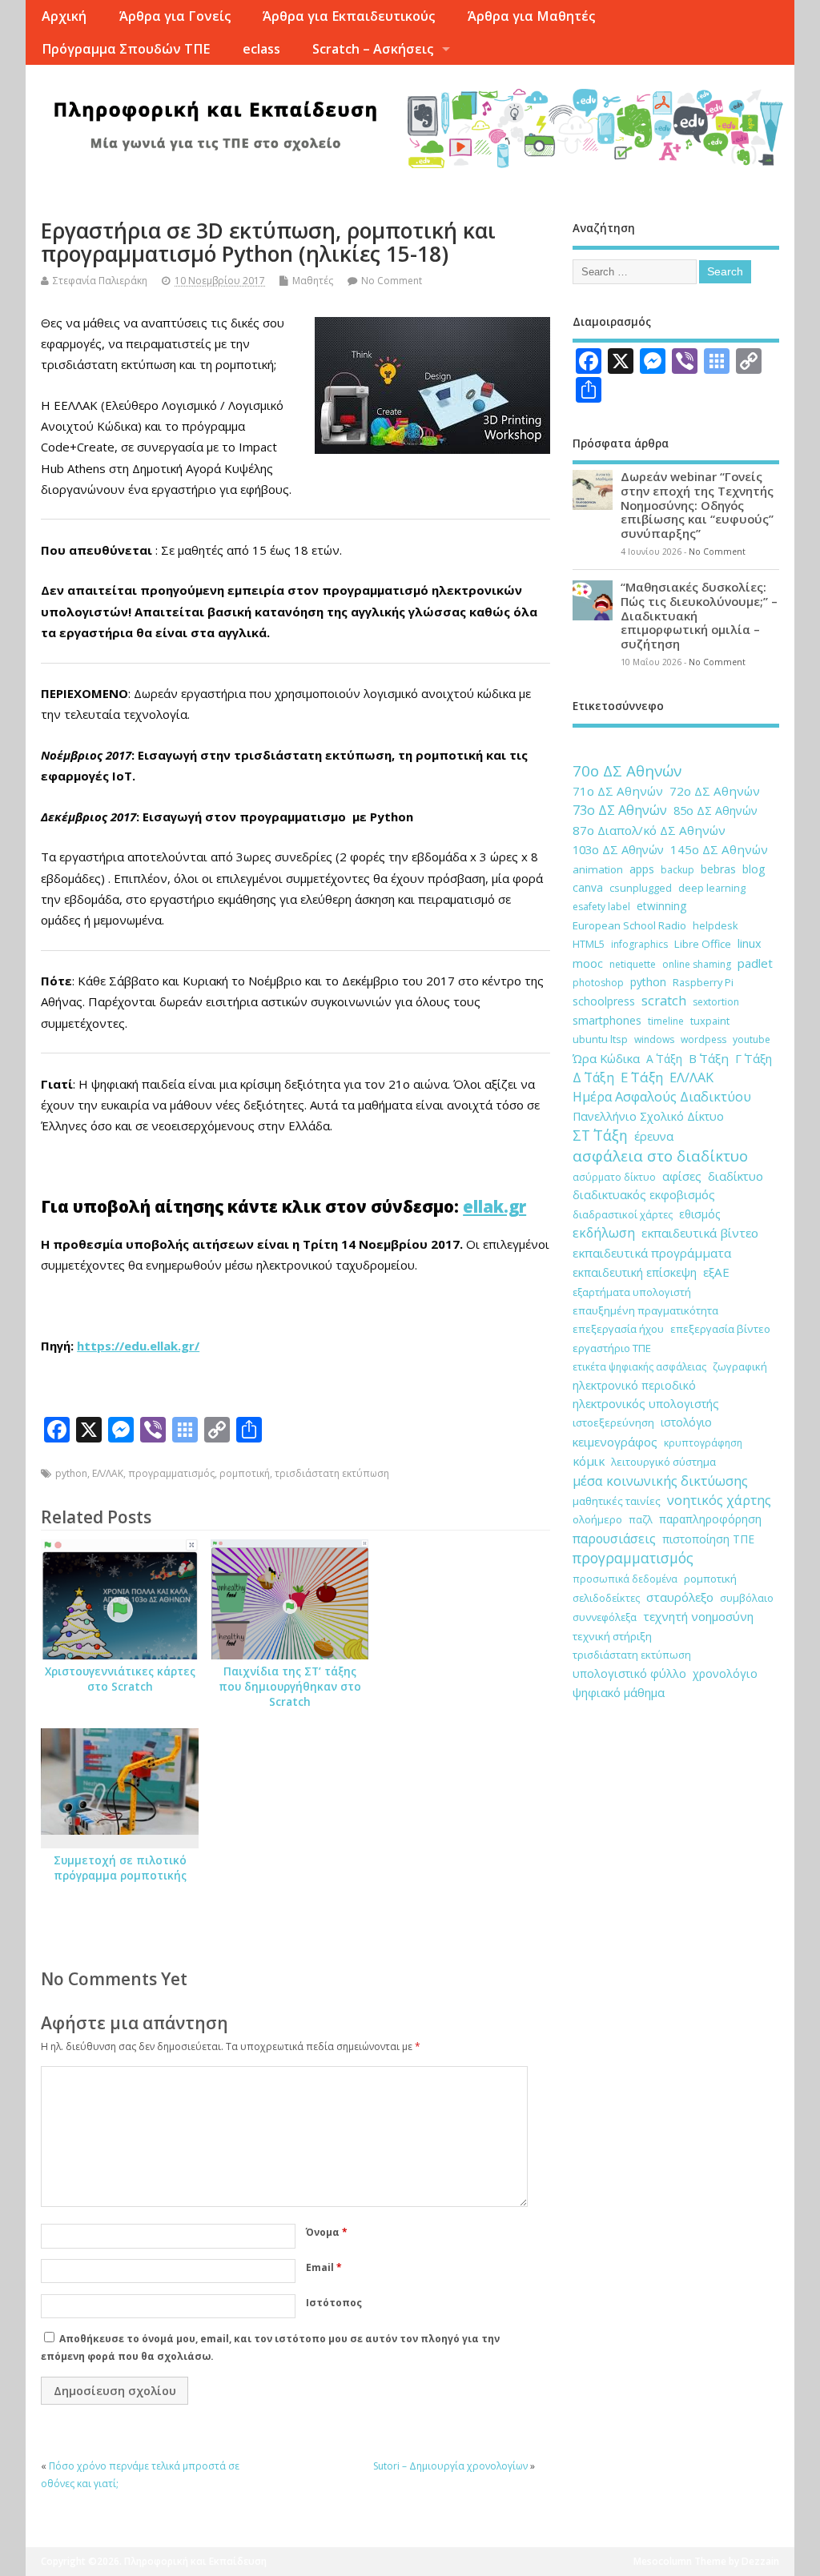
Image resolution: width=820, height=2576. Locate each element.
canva (588, 887)
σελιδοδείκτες (606, 1598)
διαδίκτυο (736, 1176)
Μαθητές (313, 281)
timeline (666, 1021)
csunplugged (641, 888)
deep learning (712, 888)
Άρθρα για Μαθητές (531, 16)
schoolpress (604, 1001)
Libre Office (703, 944)
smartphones (607, 1020)
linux (750, 943)
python (71, 1473)
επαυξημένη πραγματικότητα (645, 1310)
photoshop (598, 983)
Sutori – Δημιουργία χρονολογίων (450, 2466)
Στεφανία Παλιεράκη (100, 281)
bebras (718, 869)
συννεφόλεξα (605, 1617)
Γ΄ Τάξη (754, 1058)
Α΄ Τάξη (664, 1059)
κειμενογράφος (615, 1442)
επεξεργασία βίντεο (720, 1329)
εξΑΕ (716, 1272)
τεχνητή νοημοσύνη (698, 1616)
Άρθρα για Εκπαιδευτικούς (349, 16)
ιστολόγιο (686, 1422)
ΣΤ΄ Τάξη (600, 1135)
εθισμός (699, 1214)
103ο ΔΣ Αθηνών (618, 849)
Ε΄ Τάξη (642, 1077)
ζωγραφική (740, 1366)
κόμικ (589, 1461)
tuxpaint (710, 1021)
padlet (755, 963)
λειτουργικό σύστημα (663, 1462)
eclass (261, 49)
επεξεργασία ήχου (618, 1329)
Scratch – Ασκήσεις (373, 49)
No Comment (392, 281)
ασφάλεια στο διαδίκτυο (660, 1156)
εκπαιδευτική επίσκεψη (635, 1272)
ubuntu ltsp (600, 1039)
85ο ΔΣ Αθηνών (715, 811)
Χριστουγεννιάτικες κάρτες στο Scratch (120, 1679)
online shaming (697, 964)
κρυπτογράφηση (703, 1443)
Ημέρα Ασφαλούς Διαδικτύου (662, 1097)
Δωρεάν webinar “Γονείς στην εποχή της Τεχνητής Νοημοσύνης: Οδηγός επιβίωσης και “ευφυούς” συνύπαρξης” (697, 505)
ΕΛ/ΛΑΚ (108, 1473)
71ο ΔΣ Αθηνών (618, 791)
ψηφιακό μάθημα (619, 1692)
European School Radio (629, 925)
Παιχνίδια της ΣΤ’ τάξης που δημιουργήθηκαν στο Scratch (290, 1687)
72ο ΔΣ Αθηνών (715, 791)
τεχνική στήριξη (612, 1636)
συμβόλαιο (747, 1598)
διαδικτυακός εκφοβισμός (644, 1195)
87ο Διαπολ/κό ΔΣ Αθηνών (649, 830)
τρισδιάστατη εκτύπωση (332, 1473)
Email (324, 2267)
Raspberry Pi (703, 982)
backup (677, 870)
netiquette (633, 964)
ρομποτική (245, 1473)
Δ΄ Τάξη (593, 1077)
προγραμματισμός (171, 1473)
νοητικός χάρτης (719, 1500)
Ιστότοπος (334, 2303)
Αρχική (64, 16)
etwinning (661, 906)
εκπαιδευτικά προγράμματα (652, 1253)
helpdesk (715, 925)
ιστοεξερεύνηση (613, 1422)
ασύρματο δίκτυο (614, 1177)
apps (642, 869)
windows (654, 1039)
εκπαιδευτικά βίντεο (700, 1233)
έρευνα (654, 1136)
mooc (588, 963)
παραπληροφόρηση (710, 1519)
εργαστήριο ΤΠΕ (612, 1348)
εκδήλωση (604, 1233)
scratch (664, 1001)
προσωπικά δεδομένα (625, 1579)
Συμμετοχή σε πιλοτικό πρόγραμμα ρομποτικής (120, 1868)
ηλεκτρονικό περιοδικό (634, 1385)
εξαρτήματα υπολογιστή (632, 1292)
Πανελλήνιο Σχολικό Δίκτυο (648, 1116)
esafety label (601, 907)
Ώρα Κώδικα (606, 1058)
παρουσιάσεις (614, 1539)
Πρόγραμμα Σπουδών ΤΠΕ (126, 49)
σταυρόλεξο (680, 1597)
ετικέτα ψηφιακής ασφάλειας (639, 1367)
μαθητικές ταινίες (617, 1501)
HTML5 (589, 944)
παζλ (641, 1519)
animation (598, 869)
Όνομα (327, 2232)
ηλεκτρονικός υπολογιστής (646, 1404)
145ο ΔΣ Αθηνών (719, 849)
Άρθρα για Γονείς (175, 16)
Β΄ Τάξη (709, 1058)
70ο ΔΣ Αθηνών (627, 771)
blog (754, 869)
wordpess (703, 1039)
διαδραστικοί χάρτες (623, 1214)
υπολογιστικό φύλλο (629, 1673)
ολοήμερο (597, 1519)
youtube (752, 1039)
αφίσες (682, 1176)
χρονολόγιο (725, 1673)
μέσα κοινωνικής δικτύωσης (660, 1481)
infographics (639, 944)
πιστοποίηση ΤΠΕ (708, 1539)
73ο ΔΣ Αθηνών (620, 810)
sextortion (716, 1002)
